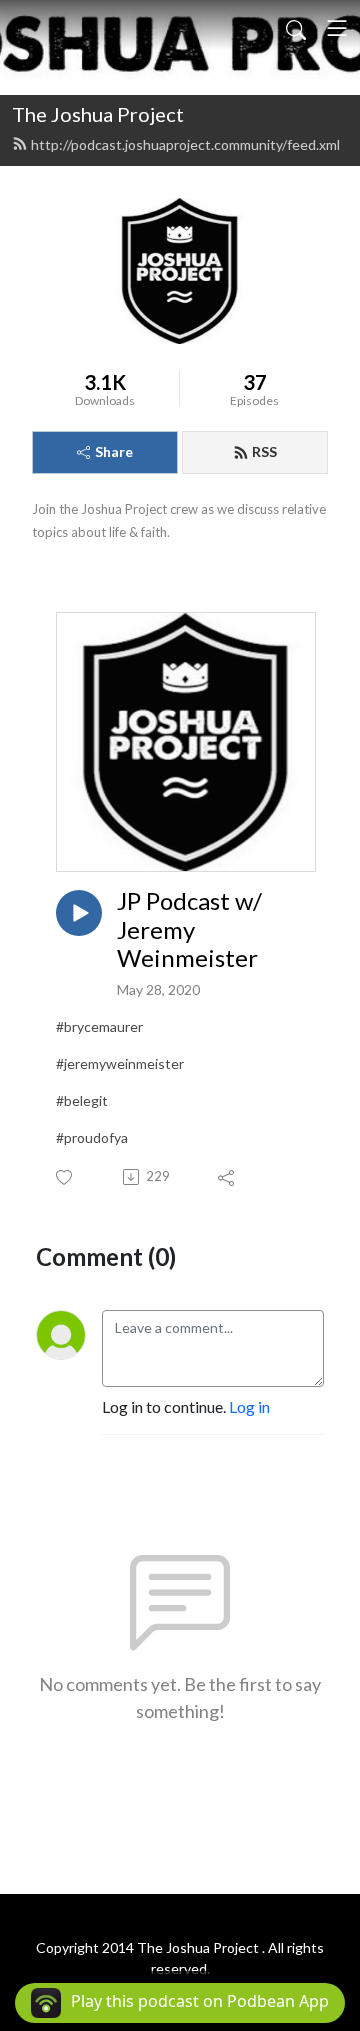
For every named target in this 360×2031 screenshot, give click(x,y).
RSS (264, 451)
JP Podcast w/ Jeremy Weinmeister (189, 930)
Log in (249, 1406)
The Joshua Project (98, 114)
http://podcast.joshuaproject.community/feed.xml (185, 144)
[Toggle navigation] (337, 28)
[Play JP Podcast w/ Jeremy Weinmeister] (79, 913)
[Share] (227, 1177)
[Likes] (65, 1177)
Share (114, 451)
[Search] (296, 28)
